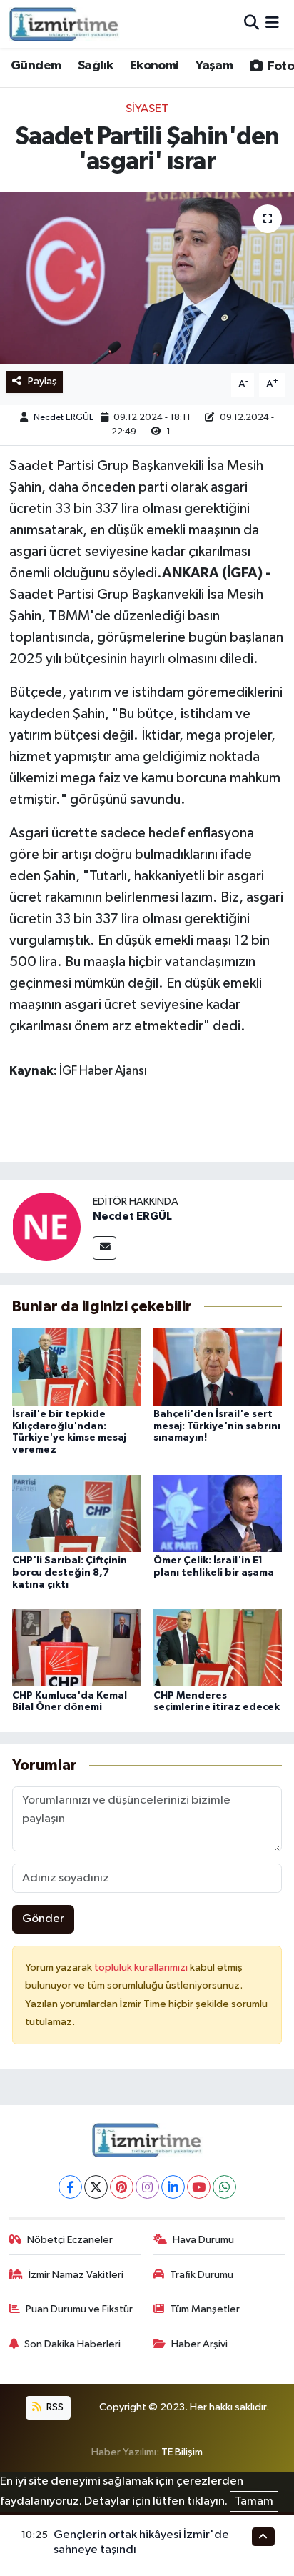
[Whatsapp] (224, 2187)
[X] (96, 2187)
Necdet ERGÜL (63, 418)
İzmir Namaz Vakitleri (76, 2275)
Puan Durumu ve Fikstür (79, 2309)
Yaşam (214, 66)
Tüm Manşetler (205, 2309)
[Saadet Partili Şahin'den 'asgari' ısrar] (147, 278)
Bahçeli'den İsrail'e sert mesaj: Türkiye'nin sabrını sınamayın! (217, 1426)
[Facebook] (70, 2187)
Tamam (254, 2501)
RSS (54, 2407)
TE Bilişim (182, 2452)
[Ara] (252, 24)
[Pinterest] (122, 2187)
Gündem (36, 66)
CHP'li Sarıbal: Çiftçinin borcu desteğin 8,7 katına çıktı (70, 1573)
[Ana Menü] (272, 24)
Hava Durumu (203, 2240)
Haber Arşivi (199, 2344)
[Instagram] (147, 2187)
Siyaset (147, 109)
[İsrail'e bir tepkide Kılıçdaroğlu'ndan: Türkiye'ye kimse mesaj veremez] (77, 1366)
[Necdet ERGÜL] (46, 1227)
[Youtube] (199, 2187)
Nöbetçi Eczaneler (70, 2240)
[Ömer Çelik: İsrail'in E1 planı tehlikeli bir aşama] (218, 1513)
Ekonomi (154, 66)
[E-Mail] (105, 1248)
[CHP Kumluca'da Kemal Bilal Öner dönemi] (77, 1647)
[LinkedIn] (173, 2187)
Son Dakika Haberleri (72, 2344)
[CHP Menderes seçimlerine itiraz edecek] (218, 1647)
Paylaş (42, 381)
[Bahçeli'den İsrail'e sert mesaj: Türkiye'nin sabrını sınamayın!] (218, 1366)
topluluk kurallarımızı (142, 1968)
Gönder (43, 1919)
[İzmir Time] (65, 24)
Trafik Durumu (202, 2275)
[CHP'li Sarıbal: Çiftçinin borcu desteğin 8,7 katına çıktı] (77, 1513)
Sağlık (95, 66)
